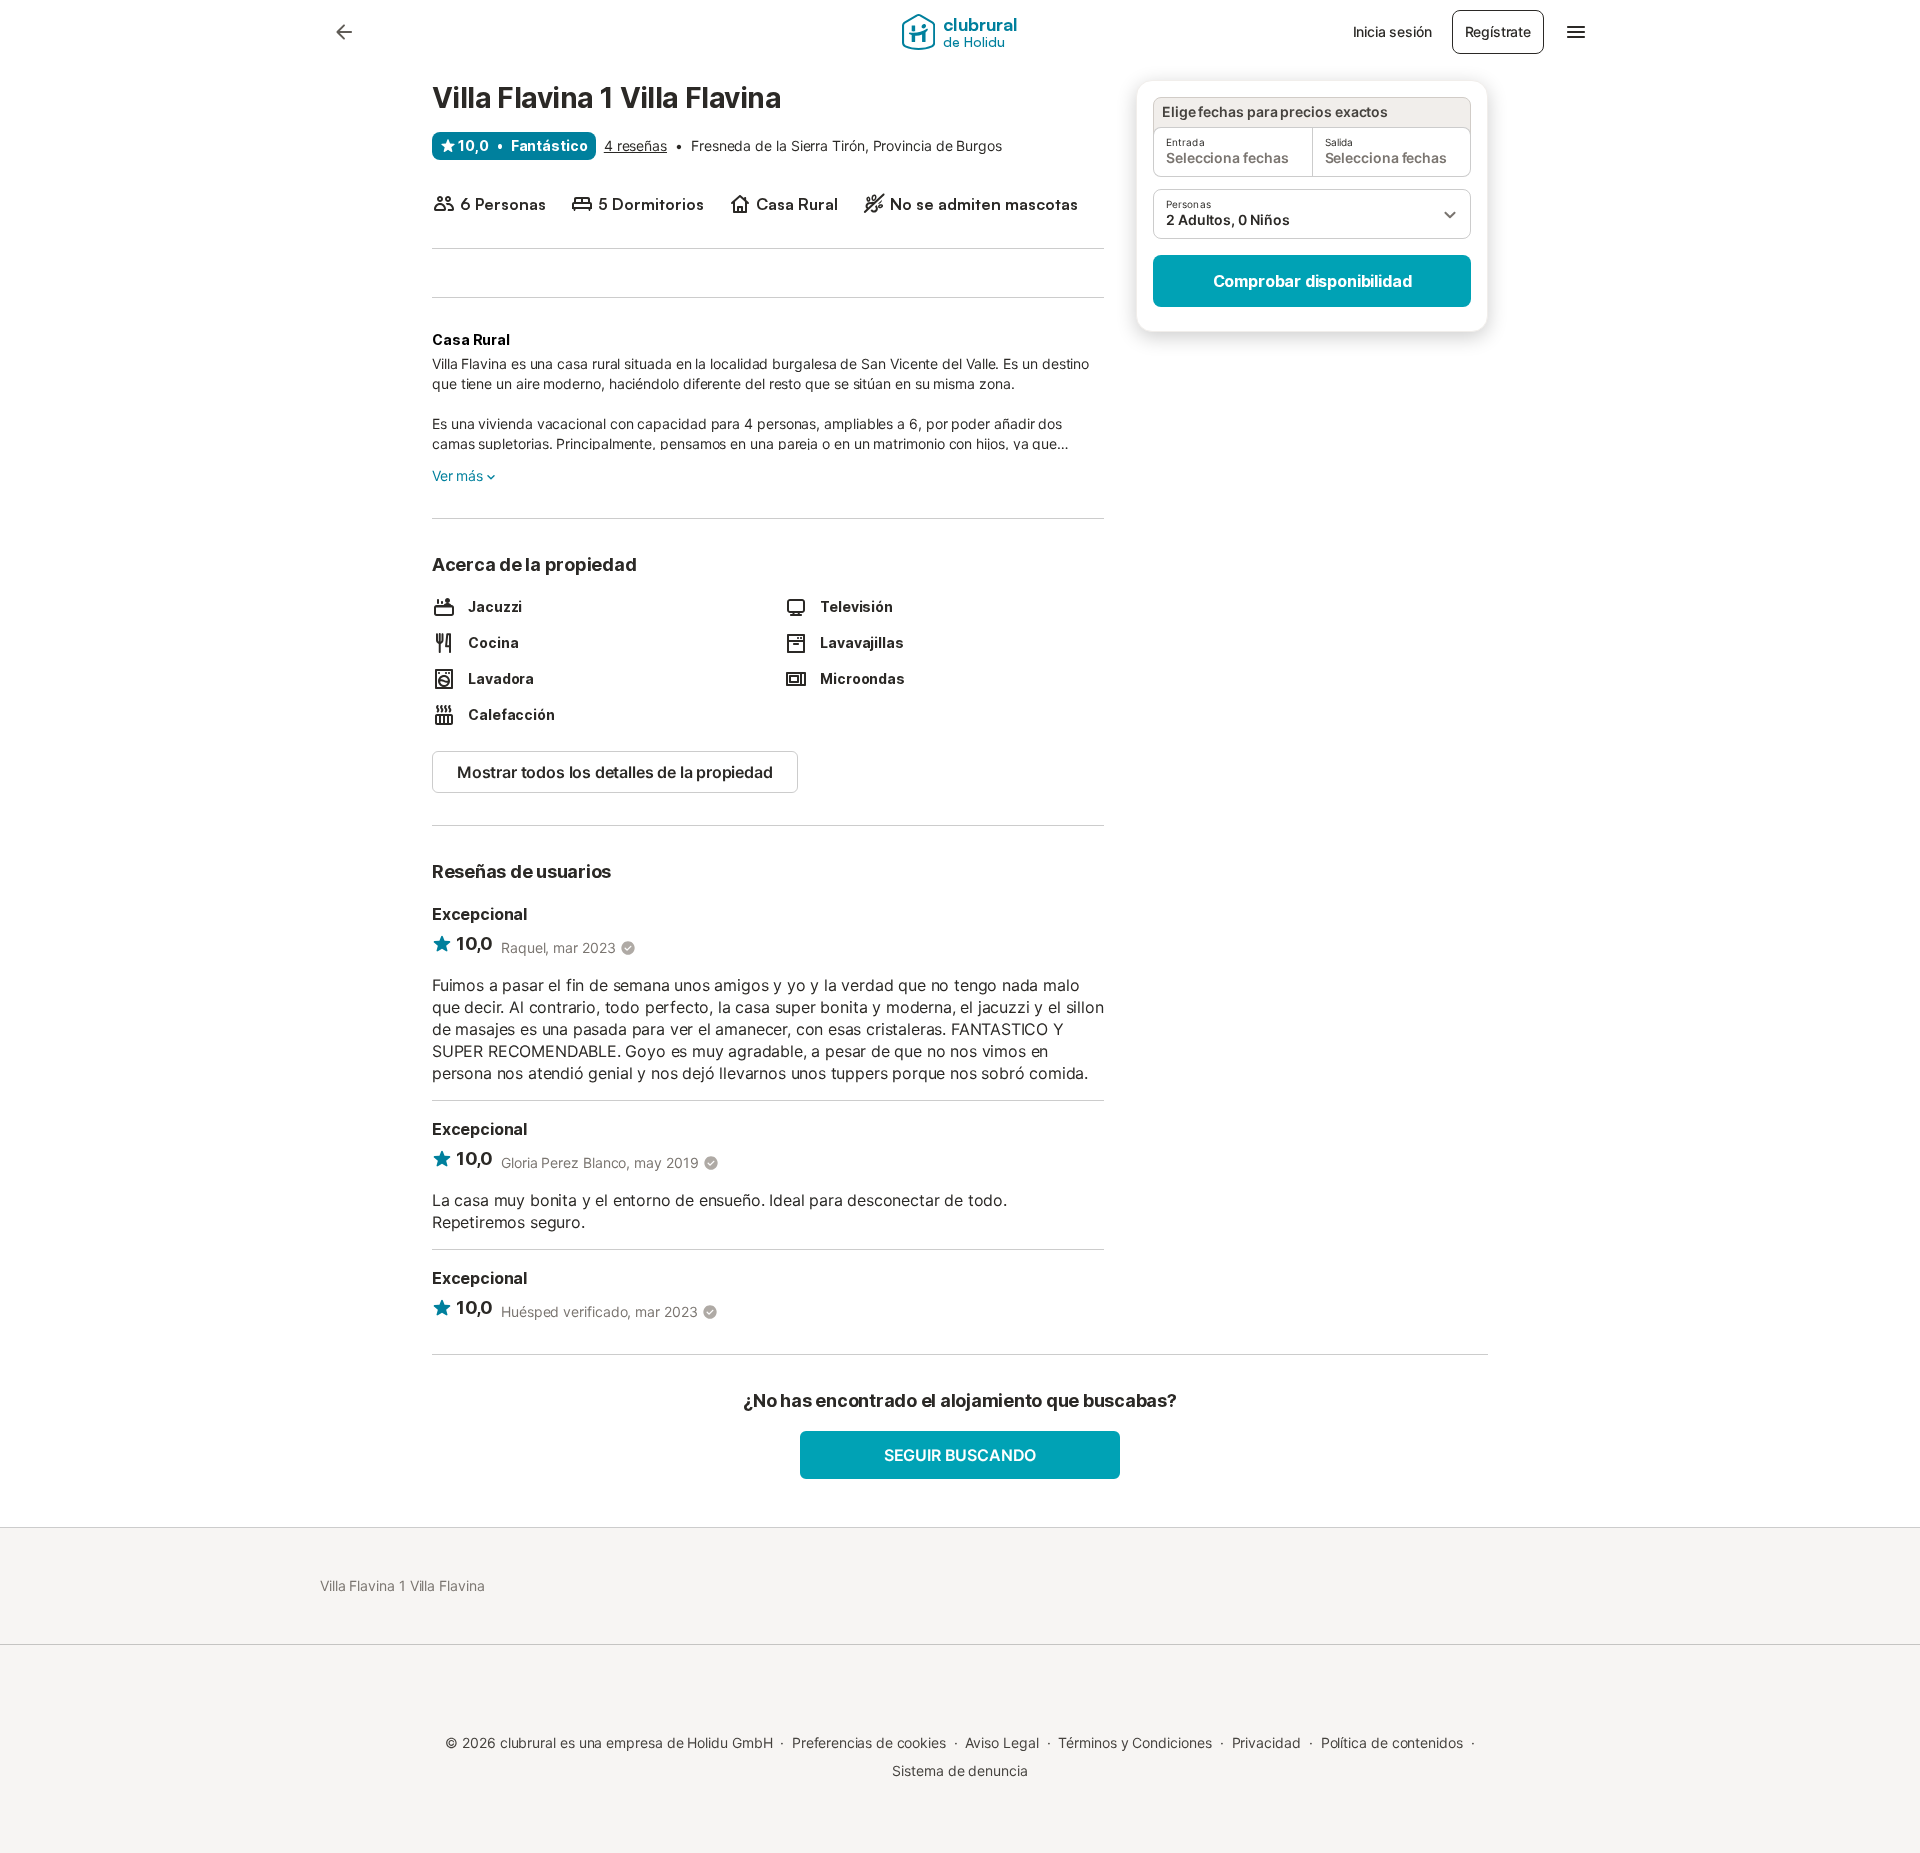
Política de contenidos (1392, 1742)
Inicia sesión (1392, 31)
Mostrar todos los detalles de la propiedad (615, 772)
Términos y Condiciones (1134, 1742)
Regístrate (1498, 31)
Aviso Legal (1001, 1742)
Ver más (457, 475)
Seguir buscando (960, 1455)
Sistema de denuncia (959, 1770)
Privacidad (1266, 1742)
